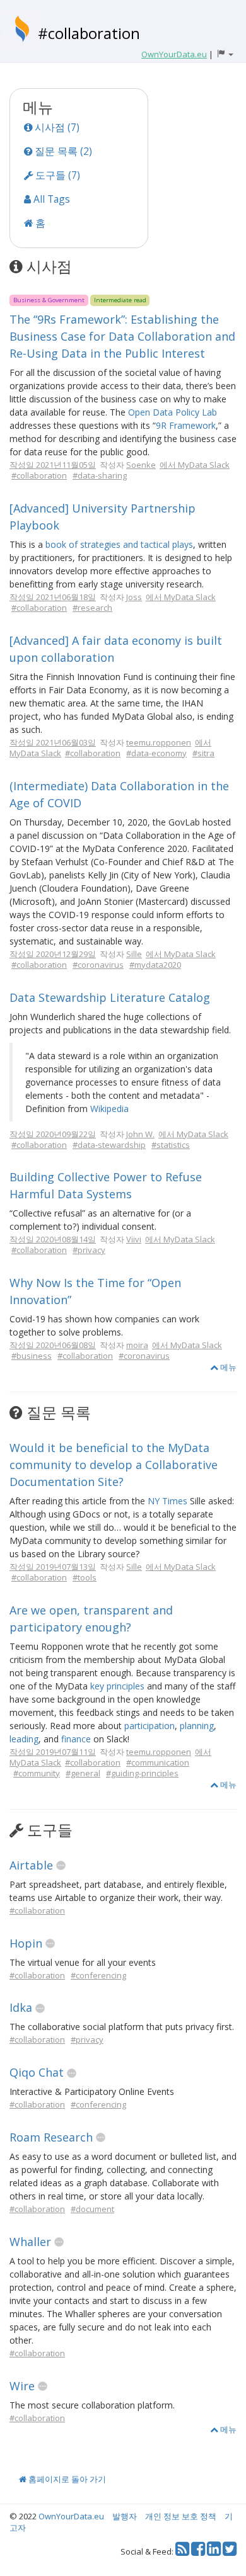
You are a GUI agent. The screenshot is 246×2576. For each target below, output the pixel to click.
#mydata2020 (155, 965)
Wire (22, 2386)
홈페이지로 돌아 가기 (66, 2479)
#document (92, 2209)
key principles (117, 1686)
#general (83, 1773)
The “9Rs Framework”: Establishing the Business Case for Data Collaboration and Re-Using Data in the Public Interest (122, 336)
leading (24, 1739)
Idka (21, 2007)
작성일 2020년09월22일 (53, 1134)
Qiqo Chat (37, 2072)
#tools (85, 1577)
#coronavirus (98, 965)
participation (149, 1726)
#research (92, 608)
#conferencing (98, 1975)
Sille (134, 954)
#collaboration (89, 33)
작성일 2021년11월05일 (53, 465)
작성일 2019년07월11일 (53, 1752)
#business (32, 1356)
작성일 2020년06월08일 (53, 1345)
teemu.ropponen (159, 742)
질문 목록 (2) (62, 151)
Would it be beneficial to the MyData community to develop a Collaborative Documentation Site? (114, 1465)
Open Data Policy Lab (173, 412)
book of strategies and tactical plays (119, 544)
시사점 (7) (56, 127)
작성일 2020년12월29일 (53, 954)
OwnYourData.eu (71, 2516)
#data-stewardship (109, 1145)
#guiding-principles (142, 1773)
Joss (134, 597)
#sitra (203, 753)
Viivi (134, 1239)
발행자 (125, 2516)
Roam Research (51, 2137)
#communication (158, 1762)
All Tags (50, 199)
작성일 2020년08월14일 (53, 1239)
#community (37, 1773)
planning (197, 1726)
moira (137, 1345)
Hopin (26, 1943)
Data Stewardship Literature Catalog (110, 997)
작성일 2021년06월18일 (53, 597)
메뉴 (227, 1367)
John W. (140, 1134)
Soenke (141, 465)
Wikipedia (109, 1109)
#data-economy (156, 753)
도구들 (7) (56, 175)
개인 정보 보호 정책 (181, 2516)
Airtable (31, 1865)
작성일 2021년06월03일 (53, 742)
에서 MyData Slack (195, 465)
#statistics (171, 1145)
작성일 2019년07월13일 (53, 1567)
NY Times (167, 1501)
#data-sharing (100, 475)
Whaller (30, 2242)
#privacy (89, 1250)
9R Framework (186, 425)
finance (76, 1739)
